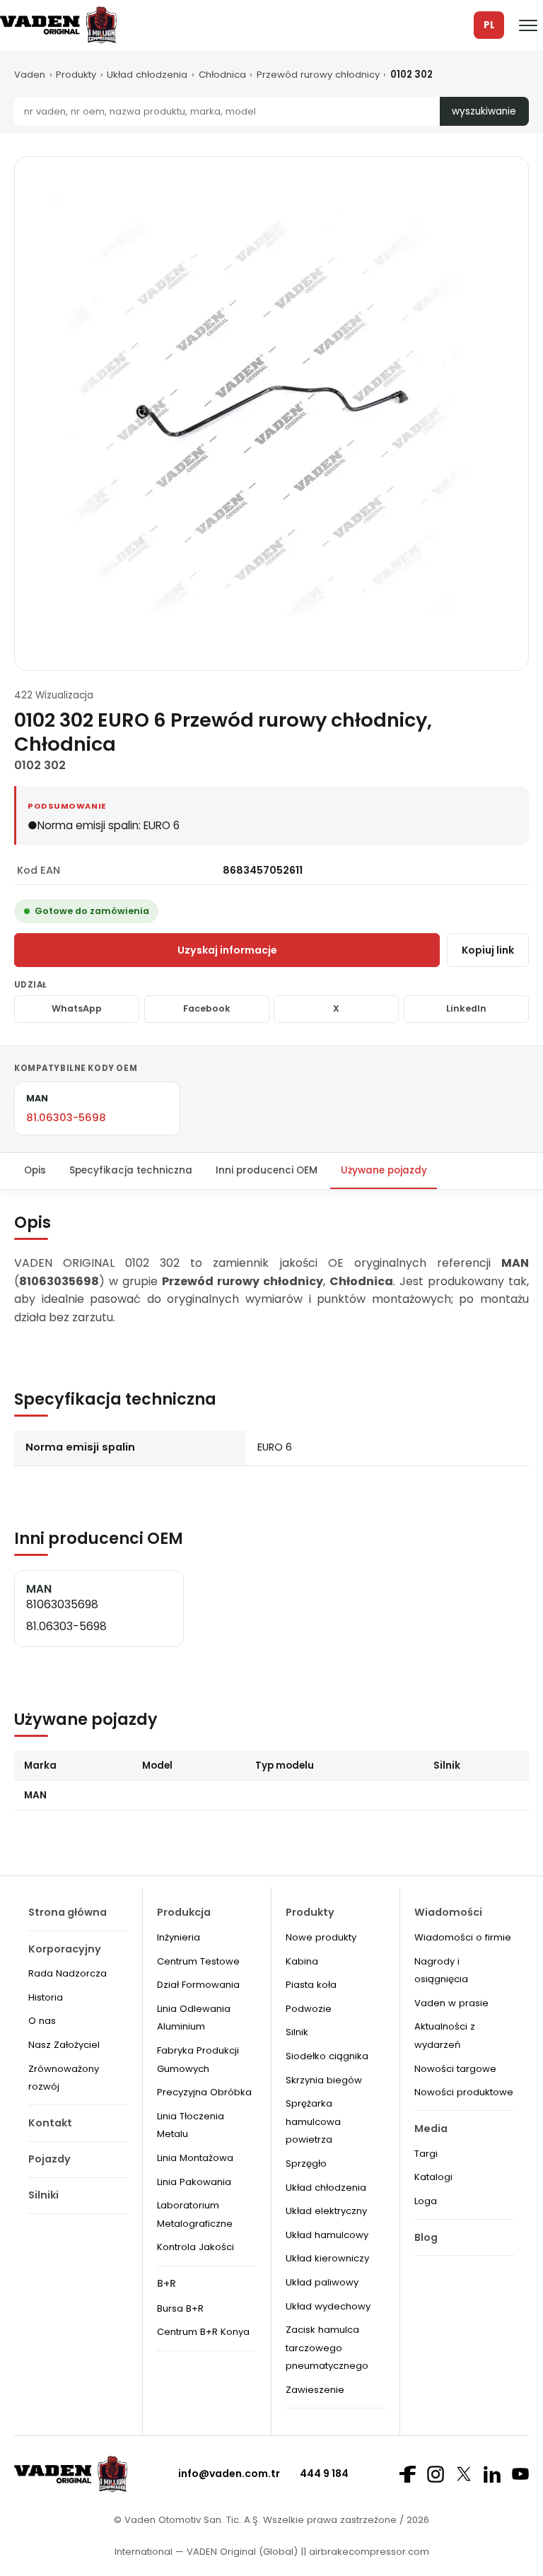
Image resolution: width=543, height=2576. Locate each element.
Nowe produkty (321, 1937)
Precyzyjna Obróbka (204, 2092)
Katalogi (433, 2177)
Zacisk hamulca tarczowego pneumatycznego (327, 2348)
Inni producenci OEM (267, 1170)
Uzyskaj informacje (227, 950)
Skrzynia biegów (324, 2080)
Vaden (30, 75)
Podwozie (309, 2009)
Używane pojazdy (384, 1170)
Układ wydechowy (328, 2306)
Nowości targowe (455, 2069)
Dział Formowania (198, 1985)
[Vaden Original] (58, 25)
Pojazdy (49, 2159)
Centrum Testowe (198, 1961)
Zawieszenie (315, 2390)
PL (489, 25)
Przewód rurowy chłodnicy (318, 75)
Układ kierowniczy (327, 2258)
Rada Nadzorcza (68, 1973)
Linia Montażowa (195, 2158)
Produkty (76, 75)
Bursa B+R (180, 2308)
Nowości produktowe (464, 2092)
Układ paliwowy (322, 2282)
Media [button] (431, 2129)
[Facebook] (407, 2474)
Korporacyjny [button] (65, 1949)
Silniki (43, 2195)
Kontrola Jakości (195, 2247)
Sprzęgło (306, 2164)
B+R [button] (167, 2283)
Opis (35, 1170)
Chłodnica (222, 75)
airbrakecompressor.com (368, 2552)
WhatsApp (77, 1008)
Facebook (207, 1008)
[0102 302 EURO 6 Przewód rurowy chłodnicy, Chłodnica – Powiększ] (271, 414)
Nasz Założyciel (64, 2045)
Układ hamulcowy (327, 2235)
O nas (42, 2021)
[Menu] (528, 25)
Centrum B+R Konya (203, 2332)
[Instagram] (436, 2474)
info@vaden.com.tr (229, 2473)
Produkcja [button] (184, 1912)
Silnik (297, 2032)
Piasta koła (311, 1985)
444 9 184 (324, 2473)
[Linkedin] (492, 2474)
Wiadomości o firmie (463, 1937)
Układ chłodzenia (147, 75)
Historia (46, 1997)
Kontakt (50, 2123)
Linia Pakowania (194, 2182)
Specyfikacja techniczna (131, 1170)
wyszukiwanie (484, 111)
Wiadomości (448, 1912)
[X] (464, 2474)
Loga (426, 2201)
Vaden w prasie (451, 2003)
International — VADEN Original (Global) (206, 2552)
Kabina (302, 1961)
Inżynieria (179, 1937)
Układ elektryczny (326, 2211)
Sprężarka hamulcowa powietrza (313, 2121)
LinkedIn (466, 1008)
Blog (426, 2237)
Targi (426, 2154)
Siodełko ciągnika (327, 2056)
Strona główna (68, 1912)
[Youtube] (520, 2474)
